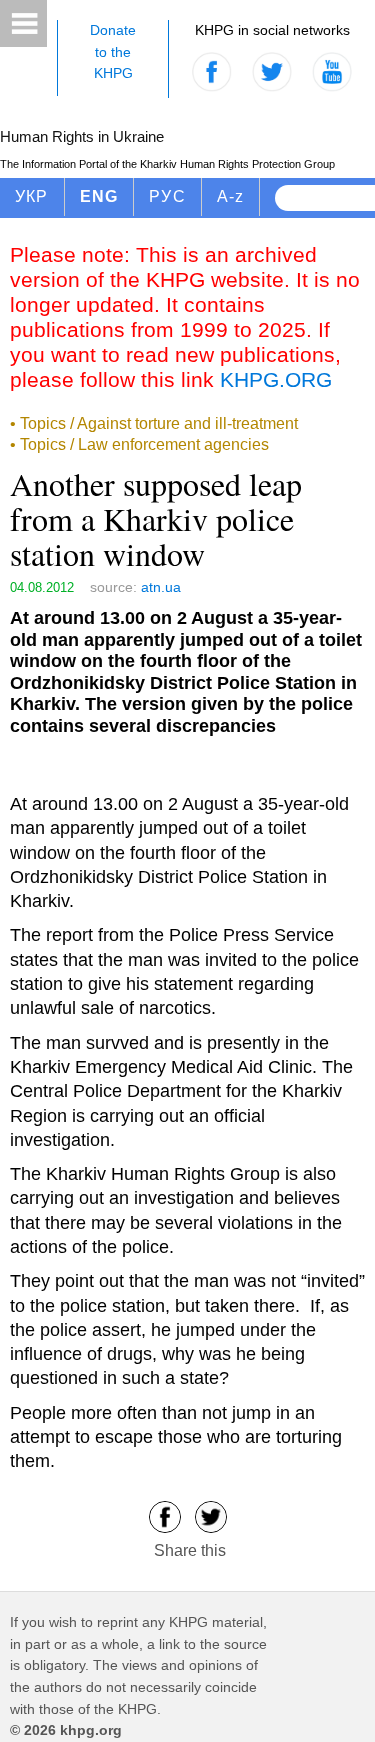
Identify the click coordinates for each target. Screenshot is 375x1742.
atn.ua (161, 587)
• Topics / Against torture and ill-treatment (154, 423)
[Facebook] (165, 1515)
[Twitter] (211, 1515)
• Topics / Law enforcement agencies (139, 444)
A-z (231, 196)
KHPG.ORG (276, 379)
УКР (32, 196)
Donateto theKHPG (113, 51)
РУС (167, 196)
